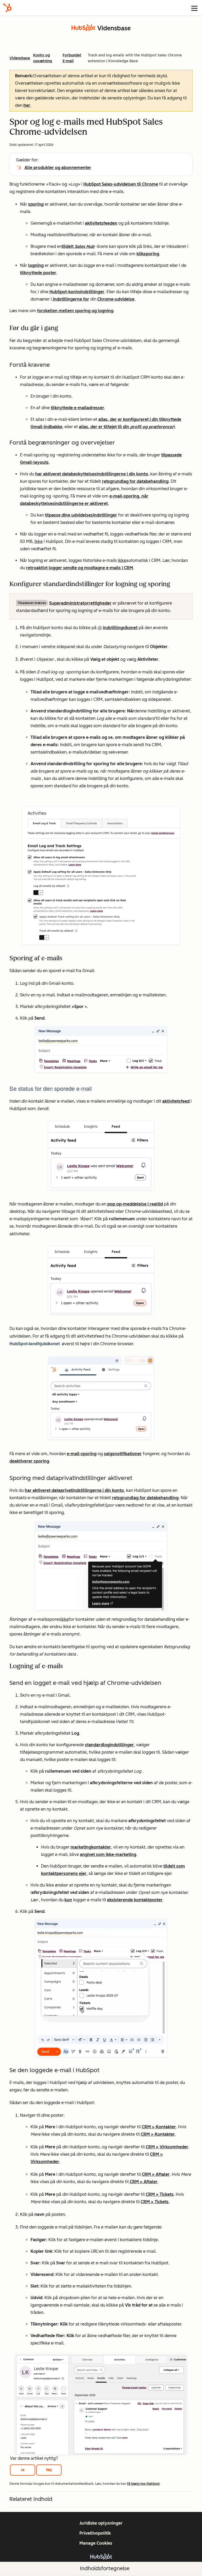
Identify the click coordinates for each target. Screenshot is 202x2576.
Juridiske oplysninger (101, 2523)
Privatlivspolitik (95, 2533)
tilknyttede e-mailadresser (77, 408)
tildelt (68, 246)
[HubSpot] (7, 8)
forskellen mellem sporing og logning (75, 311)
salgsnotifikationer (123, 1454)
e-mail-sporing (82, 1454)
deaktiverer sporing (29, 1461)
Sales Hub (85, 246)
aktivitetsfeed (176, 1101)
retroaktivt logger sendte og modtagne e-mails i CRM (80, 568)
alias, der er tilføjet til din (126, 427)
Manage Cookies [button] (96, 2543)
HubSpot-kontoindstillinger (77, 292)
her (27, 105)
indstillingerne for (70, 299)
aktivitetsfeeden (101, 223)
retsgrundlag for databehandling (135, 481)
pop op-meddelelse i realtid (135, 1204)
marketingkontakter (91, 1847)
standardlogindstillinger (109, 1745)
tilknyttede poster (38, 273)
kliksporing (148, 254)
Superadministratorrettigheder (80, 603)
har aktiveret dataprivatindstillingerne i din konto (74, 1490)
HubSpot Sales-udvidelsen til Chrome (121, 184)
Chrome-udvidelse (116, 299)
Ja (23, 2470)
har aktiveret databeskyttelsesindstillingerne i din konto (92, 474)
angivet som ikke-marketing (108, 1854)
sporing (36, 204)
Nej (49, 2470)
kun (68, 1900)
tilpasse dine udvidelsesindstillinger (81, 515)
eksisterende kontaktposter (135, 1900)
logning (36, 265)
